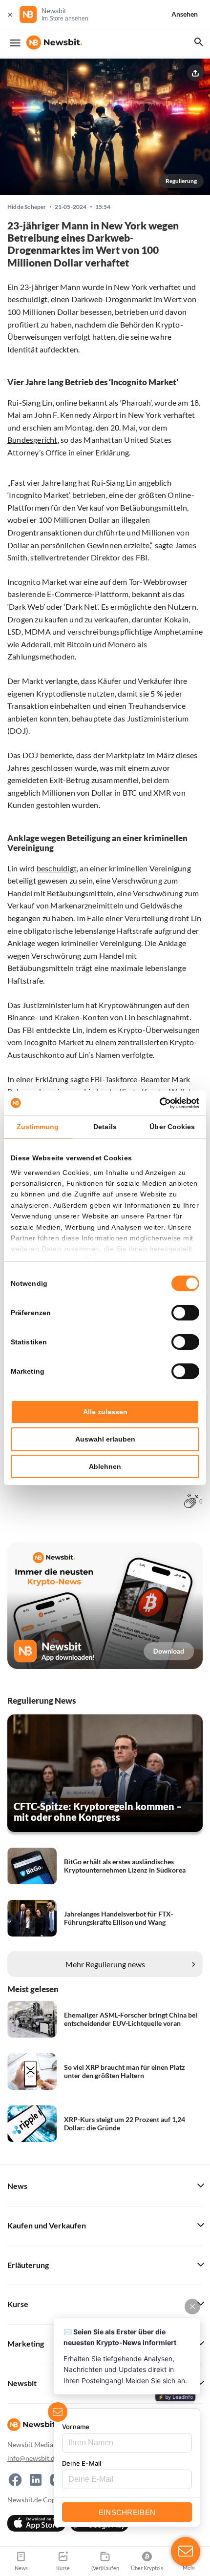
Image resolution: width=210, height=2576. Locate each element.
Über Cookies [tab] (172, 1127)
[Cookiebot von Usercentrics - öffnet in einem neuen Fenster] (157, 1103)
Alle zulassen (105, 1412)
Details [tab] (105, 1127)
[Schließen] (10, 14)
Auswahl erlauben (105, 1439)
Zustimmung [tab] (38, 1127)
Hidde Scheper (27, 207)
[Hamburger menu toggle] (15, 43)
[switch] (185, 1313)
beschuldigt (57, 868)
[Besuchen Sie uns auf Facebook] (15, 2480)
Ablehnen (105, 1466)
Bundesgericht (32, 440)
